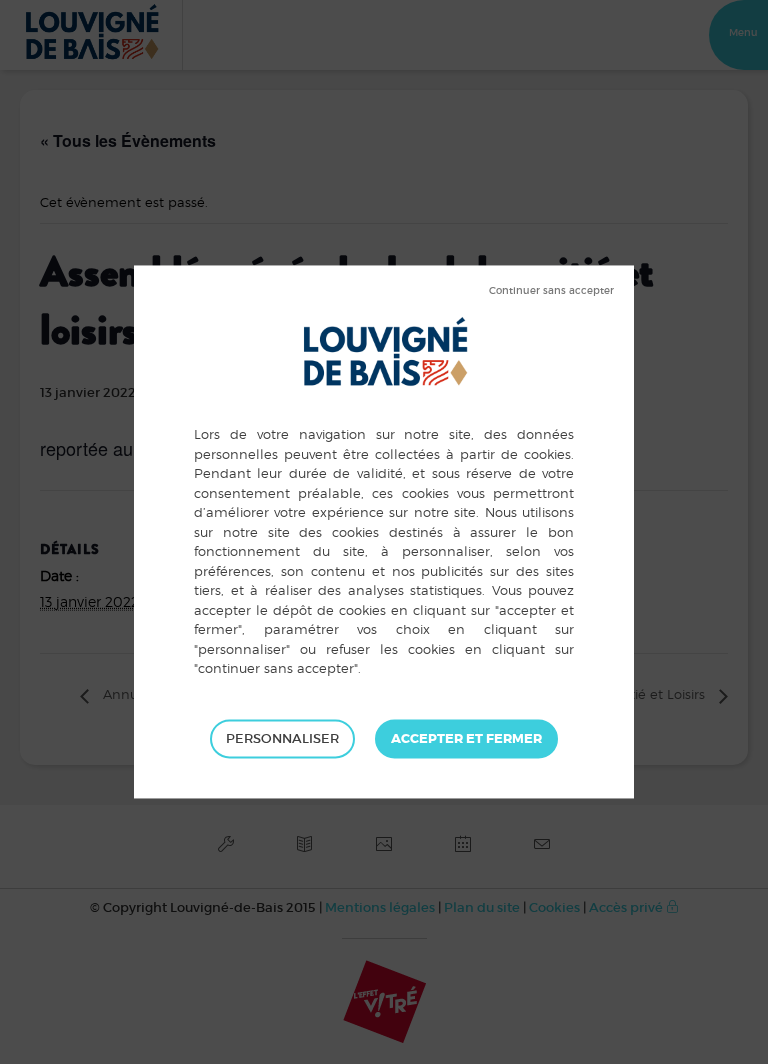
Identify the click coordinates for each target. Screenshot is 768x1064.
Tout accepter (466, 739)
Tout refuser (551, 291)
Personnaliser (282, 738)
